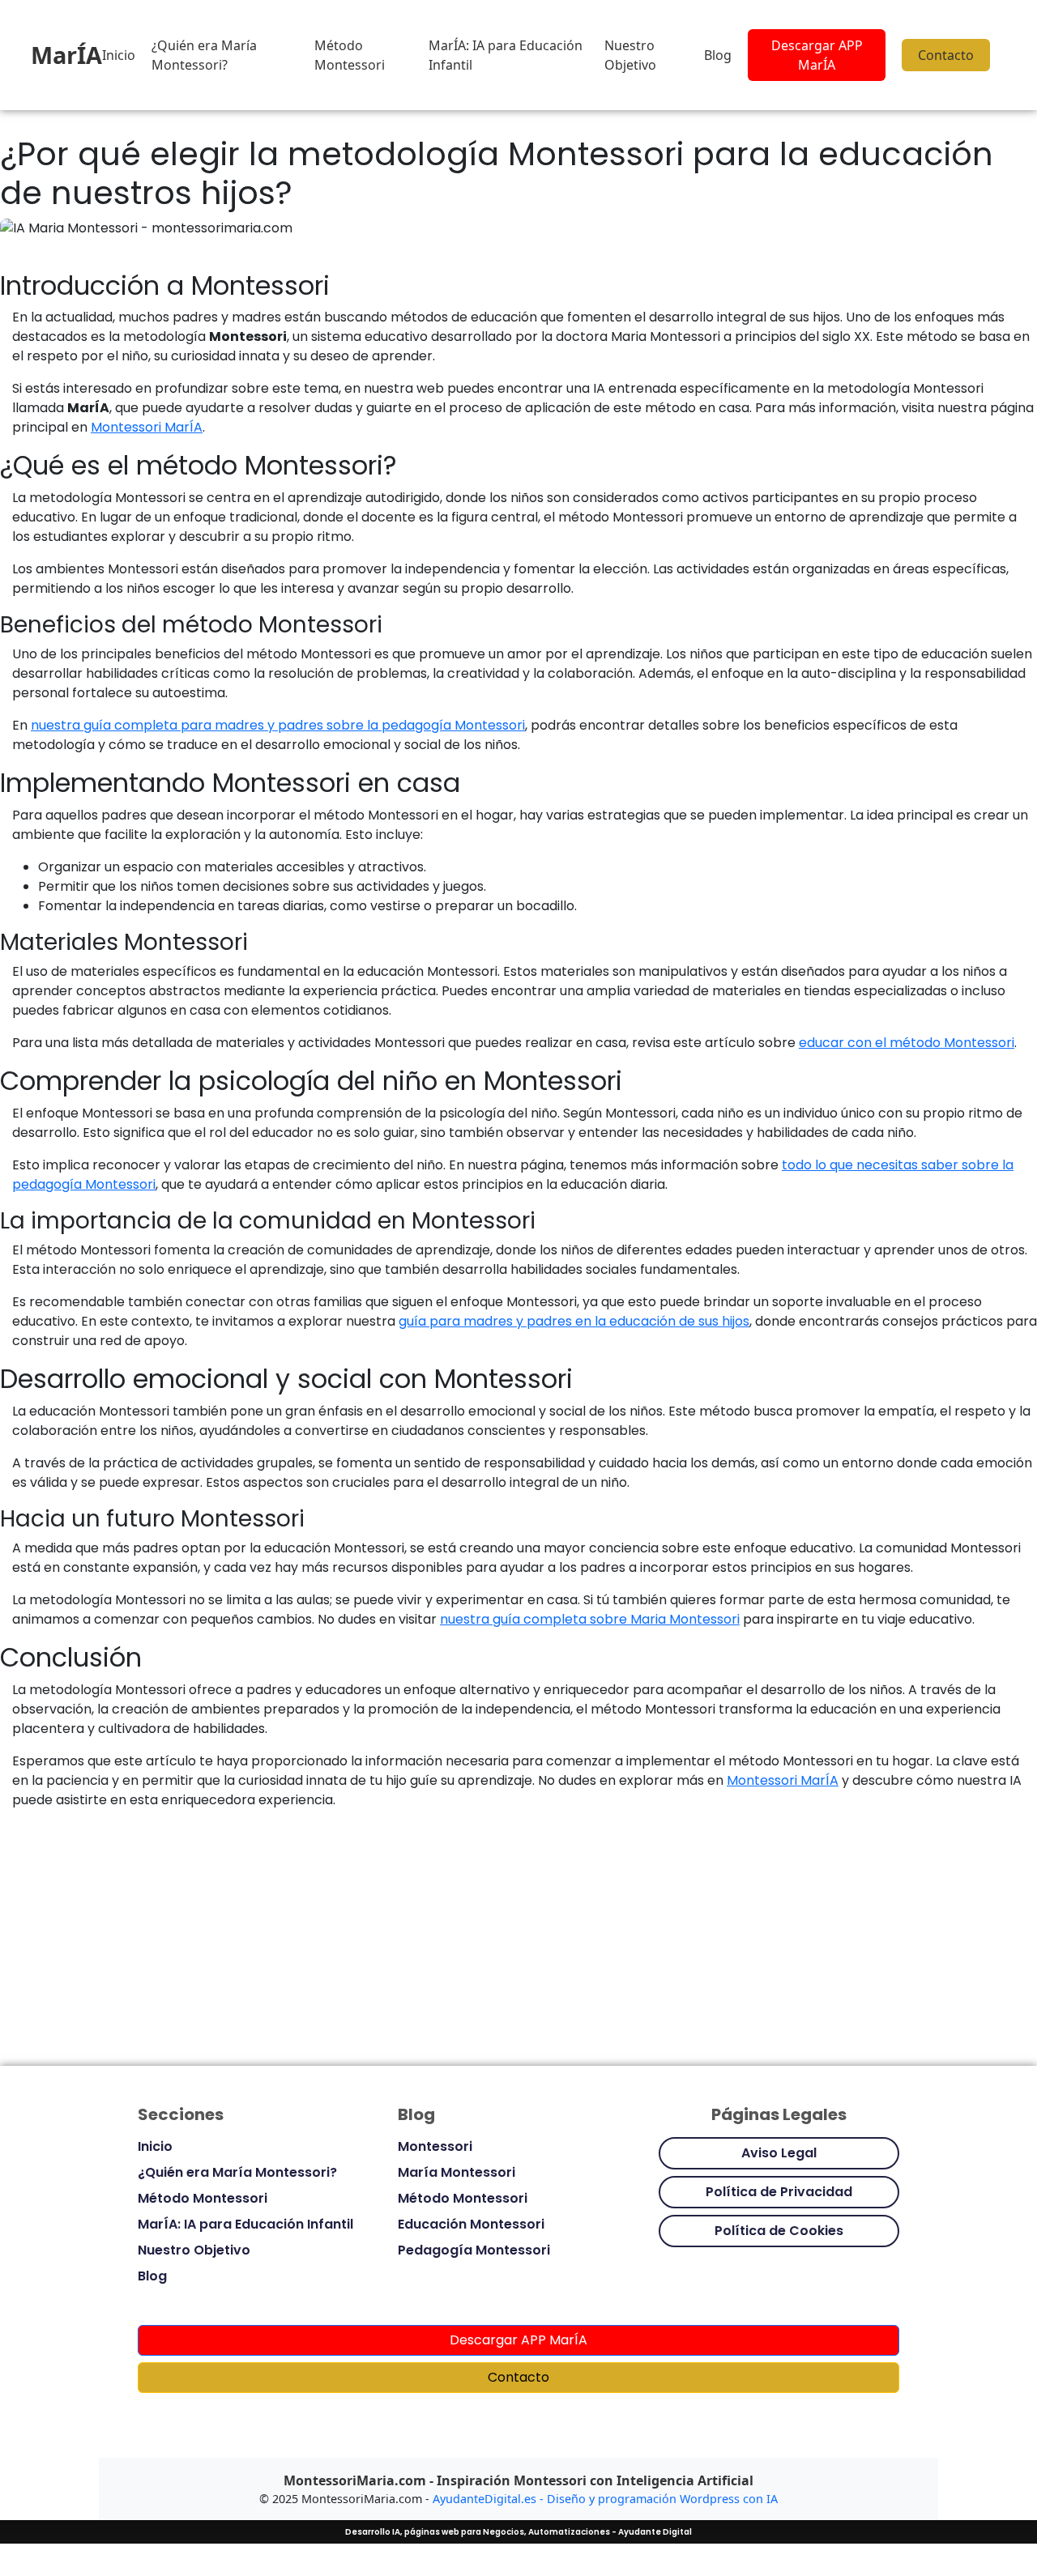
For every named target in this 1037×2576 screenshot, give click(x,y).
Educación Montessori (471, 2224)
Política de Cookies (779, 2231)
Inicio (119, 55)
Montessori (435, 2146)
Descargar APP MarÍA (817, 55)
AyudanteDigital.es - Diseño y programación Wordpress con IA (605, 2499)
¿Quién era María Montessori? (204, 55)
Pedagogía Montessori (474, 2250)
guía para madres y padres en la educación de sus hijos (574, 1321)
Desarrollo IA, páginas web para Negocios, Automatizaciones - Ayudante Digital (518, 2532)
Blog (718, 55)
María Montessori (457, 2172)
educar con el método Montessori (907, 1043)
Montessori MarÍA (147, 427)
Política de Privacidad (779, 2192)
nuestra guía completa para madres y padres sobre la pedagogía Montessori (278, 725)
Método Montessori (350, 55)
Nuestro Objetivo (630, 55)
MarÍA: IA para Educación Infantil (506, 55)
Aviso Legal (779, 2153)
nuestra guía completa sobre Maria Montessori (590, 1619)
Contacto (946, 55)
